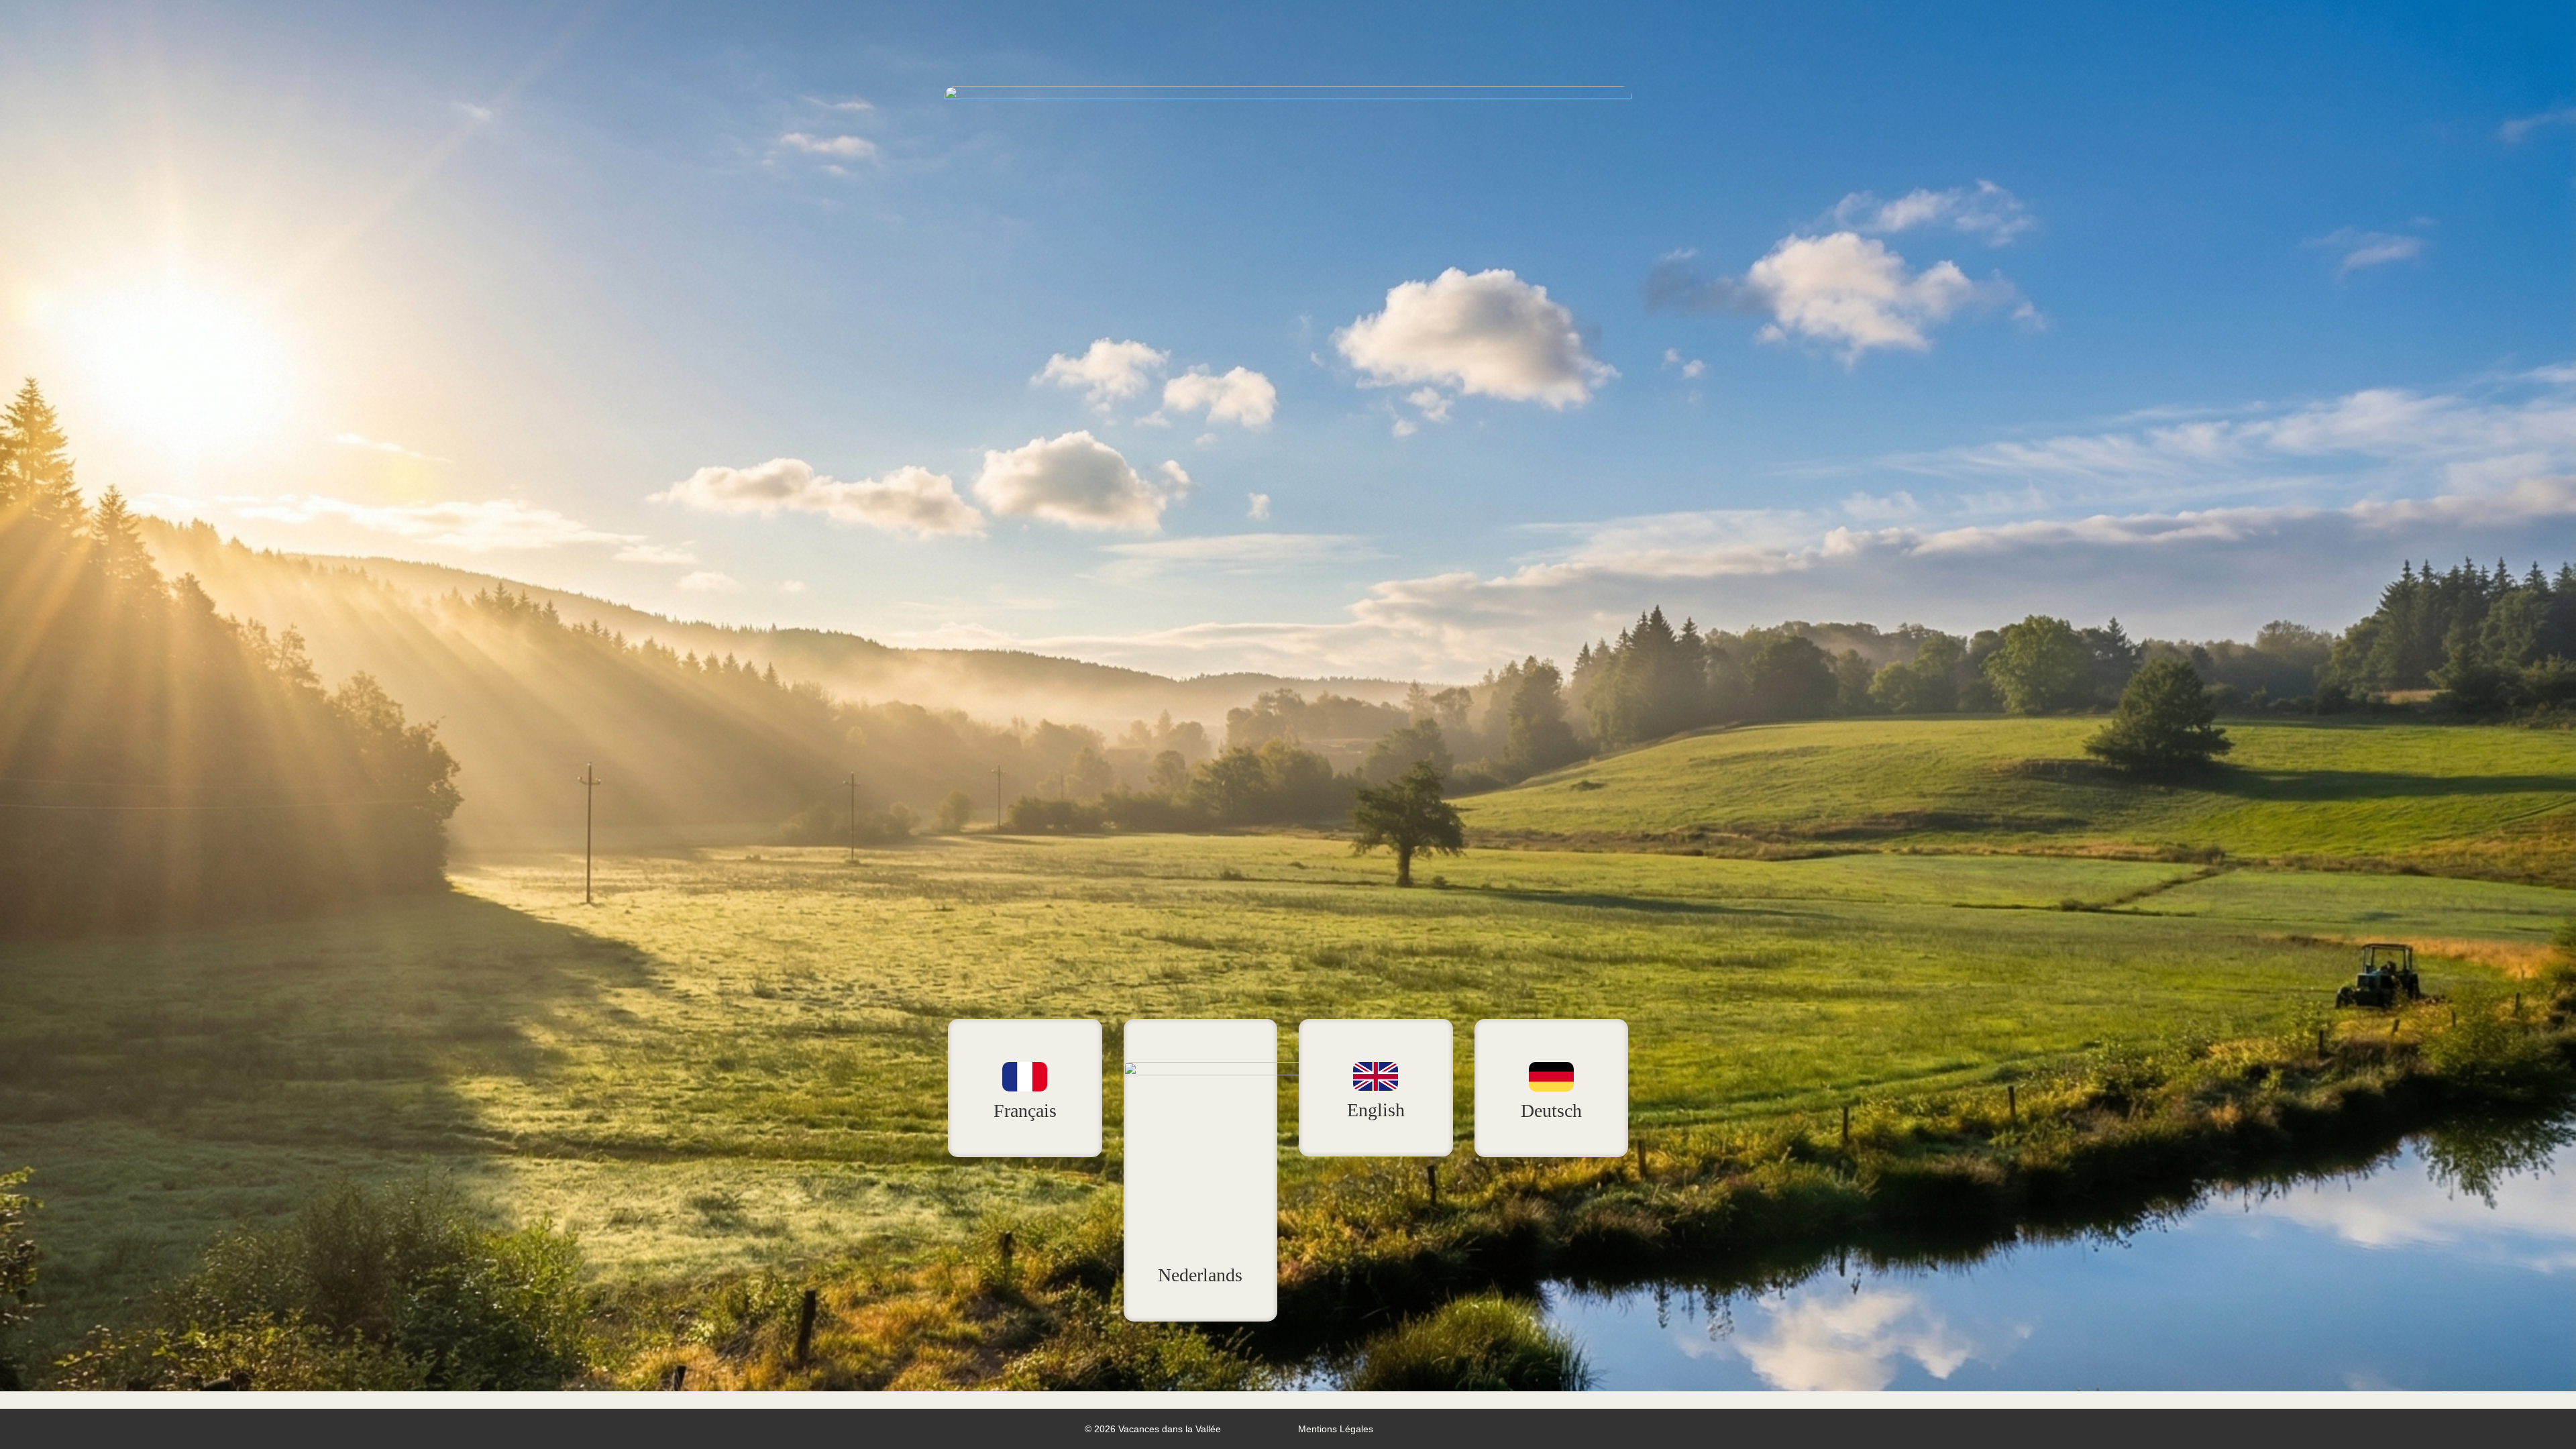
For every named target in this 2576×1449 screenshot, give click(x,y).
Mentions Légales (1336, 1429)
